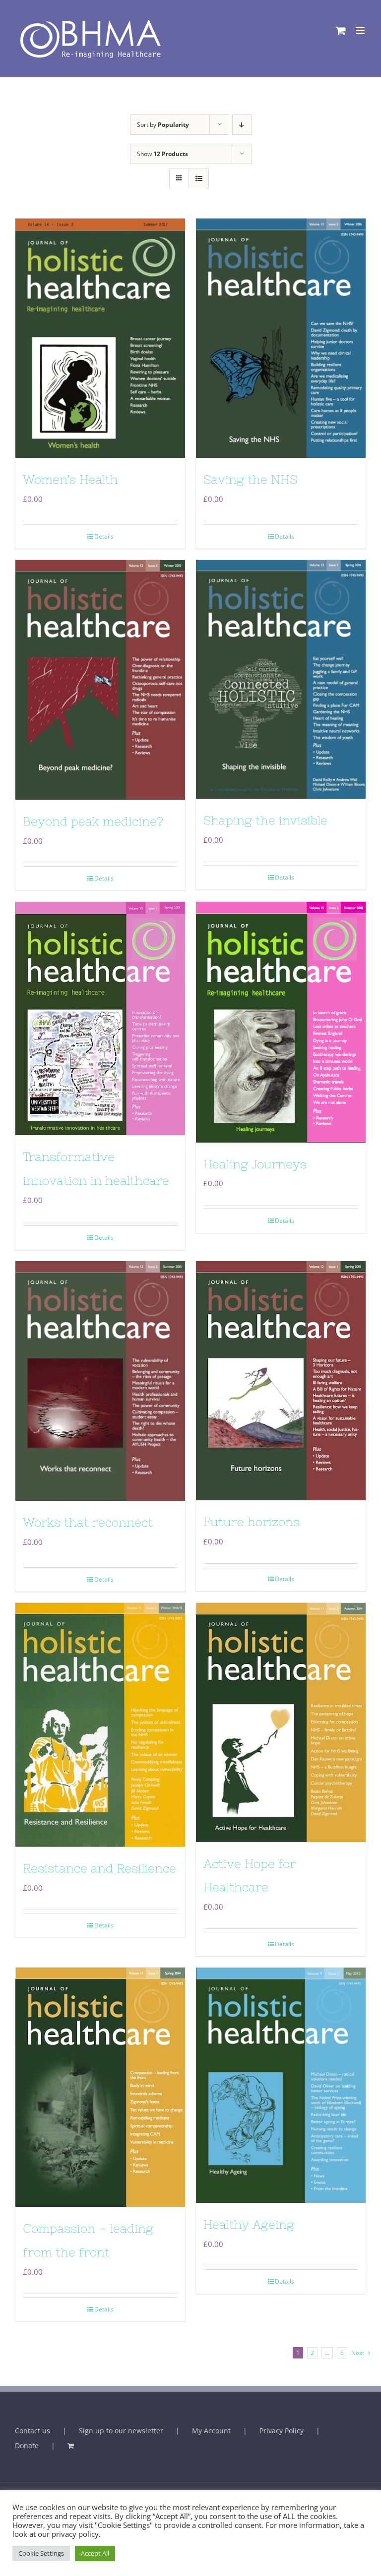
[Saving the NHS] (281, 338)
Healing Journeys (255, 1164)
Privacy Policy (282, 2431)
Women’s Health (70, 479)
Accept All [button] (95, 2553)
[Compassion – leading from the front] (100, 2087)
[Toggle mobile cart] (341, 30)
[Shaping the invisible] (281, 679)
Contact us (32, 2431)
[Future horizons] (281, 1381)
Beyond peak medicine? (93, 821)
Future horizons (252, 1522)
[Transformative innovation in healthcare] (100, 1018)
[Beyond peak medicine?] (100, 680)
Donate (27, 2445)
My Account (211, 2431)
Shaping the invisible (265, 820)
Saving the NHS (250, 479)
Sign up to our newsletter (121, 2431)
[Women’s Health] (100, 338)
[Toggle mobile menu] (361, 30)
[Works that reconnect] (100, 1381)
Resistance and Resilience (99, 1868)
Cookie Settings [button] (41, 2553)
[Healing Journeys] (281, 1022)
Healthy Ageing (249, 2224)
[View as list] (199, 178)
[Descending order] (242, 125)
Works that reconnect (88, 1522)
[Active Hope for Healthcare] (281, 1723)
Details (104, 536)
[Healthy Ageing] (281, 2085)
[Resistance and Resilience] (100, 1725)
